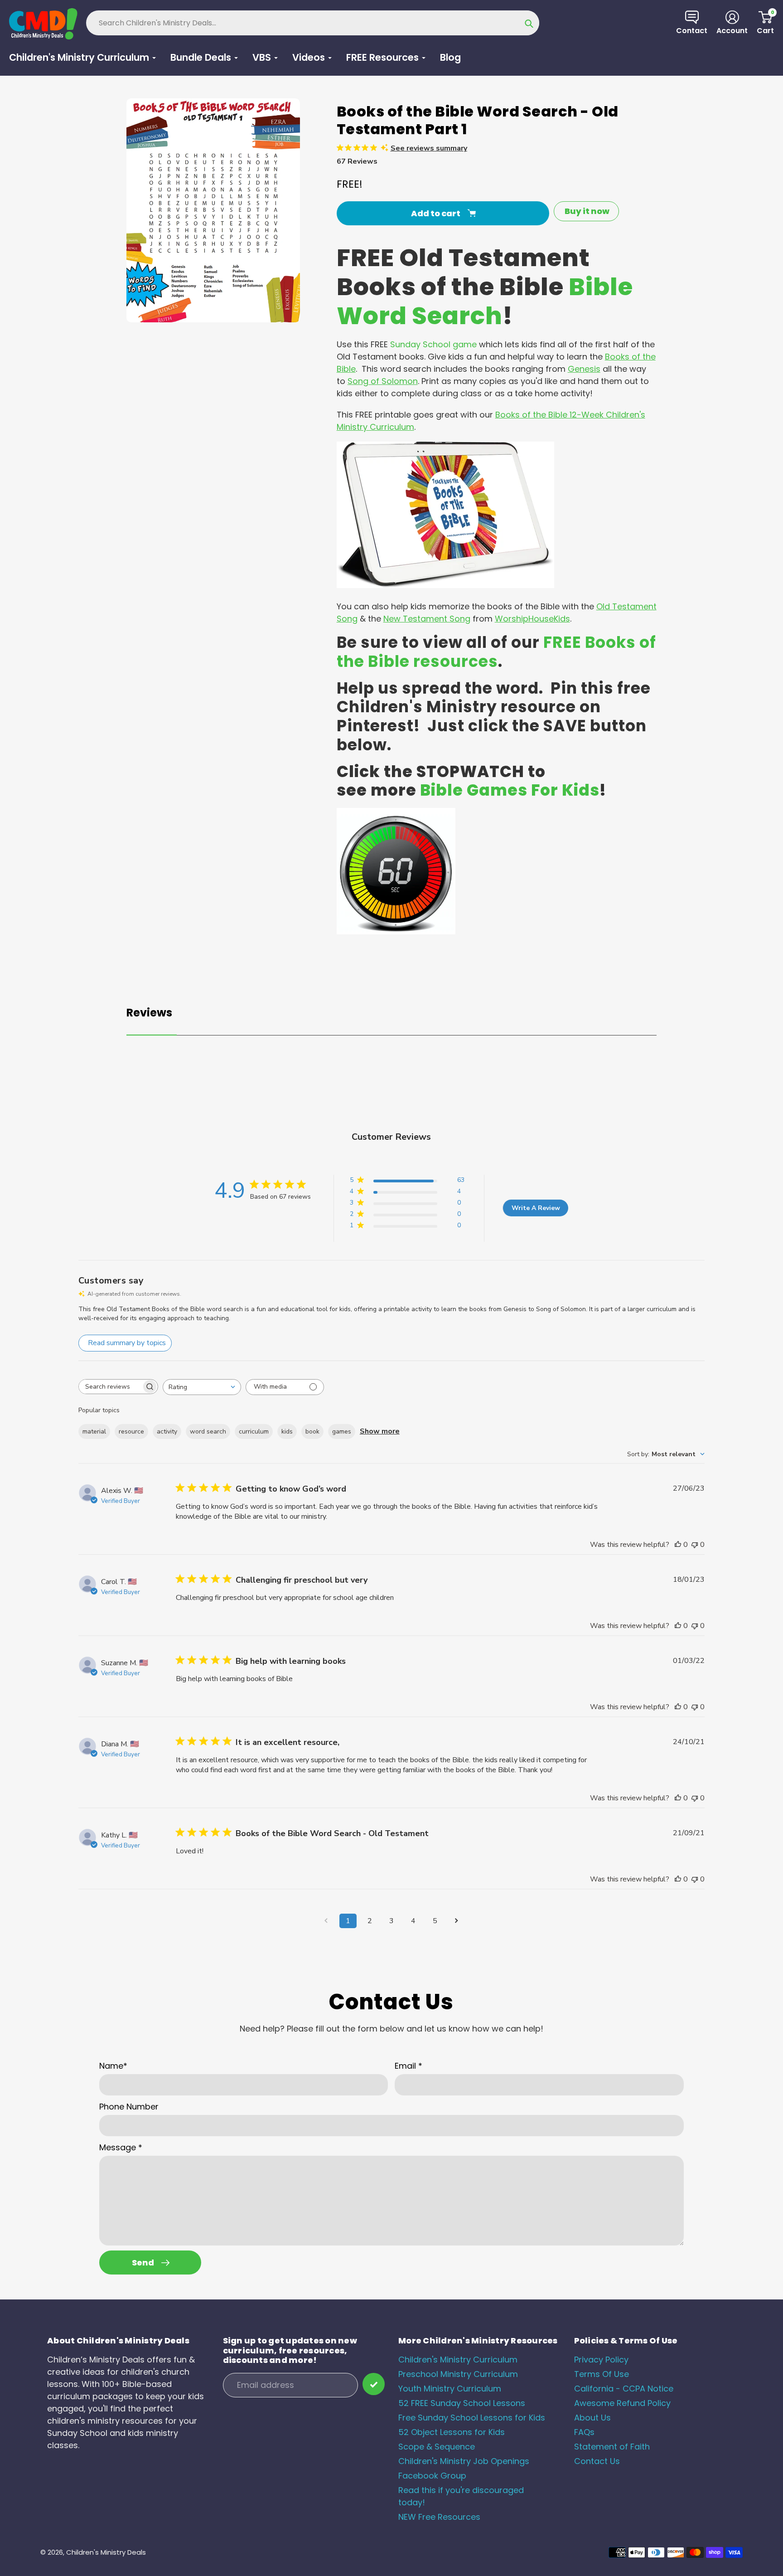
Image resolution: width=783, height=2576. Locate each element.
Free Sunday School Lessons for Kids (472, 2418)
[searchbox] (110, 1387)
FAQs (584, 2432)
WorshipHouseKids (532, 619)
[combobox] (202, 1387)
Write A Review (536, 1208)
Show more (380, 1431)
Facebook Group (432, 2476)
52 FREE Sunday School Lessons (462, 2403)
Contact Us (597, 2461)
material (94, 1431)
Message (121, 2147)
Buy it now (587, 211)
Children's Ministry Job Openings (464, 2461)
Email (408, 2066)
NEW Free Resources (439, 2517)
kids (287, 1431)
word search (208, 1431)
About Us (592, 2418)
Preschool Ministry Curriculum (458, 2374)
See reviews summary (429, 148)
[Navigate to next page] (457, 1921)
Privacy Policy (601, 2360)
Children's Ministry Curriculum (458, 2360)
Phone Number (129, 2107)
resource (131, 1431)
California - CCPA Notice (624, 2389)
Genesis (584, 369)
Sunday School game (433, 344)
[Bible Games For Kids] (396, 931)
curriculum (254, 1431)
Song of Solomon (383, 381)
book (312, 1431)
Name (113, 2066)
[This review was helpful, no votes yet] (678, 1545)
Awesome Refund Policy (622, 2403)
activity (167, 1431)
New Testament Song (427, 619)
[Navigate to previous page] (326, 1921)
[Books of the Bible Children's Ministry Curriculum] (445, 585)
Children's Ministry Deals (106, 2552)
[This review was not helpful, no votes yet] (695, 1545)
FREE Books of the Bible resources (496, 652)
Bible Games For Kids (510, 790)
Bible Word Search (485, 301)
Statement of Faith (612, 2447)
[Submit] (374, 2384)
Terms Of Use (602, 2374)
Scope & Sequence (437, 2447)
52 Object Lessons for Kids (452, 2432)
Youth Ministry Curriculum (450, 2389)
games (342, 1431)
